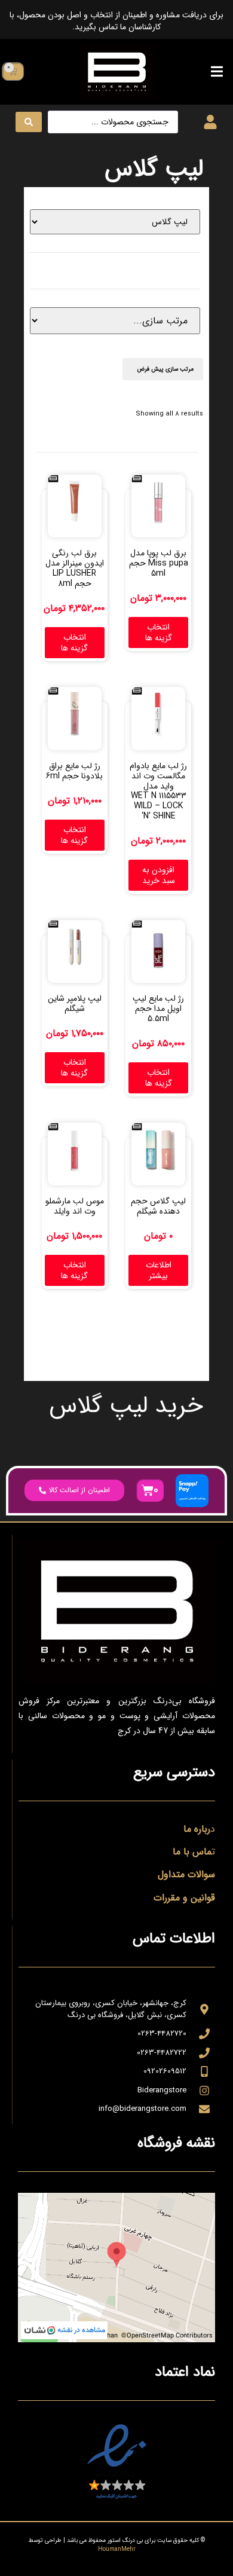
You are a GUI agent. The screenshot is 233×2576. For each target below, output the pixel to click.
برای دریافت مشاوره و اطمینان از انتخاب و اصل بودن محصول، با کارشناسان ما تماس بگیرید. (116, 21)
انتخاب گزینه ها (159, 632)
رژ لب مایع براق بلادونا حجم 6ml (74, 771)
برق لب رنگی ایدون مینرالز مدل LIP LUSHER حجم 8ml (75, 568)
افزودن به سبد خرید (159, 875)
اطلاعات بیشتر (159, 1270)
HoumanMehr (117, 2549)
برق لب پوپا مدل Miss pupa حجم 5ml (159, 563)
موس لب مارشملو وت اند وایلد (75, 1206)
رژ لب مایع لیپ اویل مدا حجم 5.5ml (158, 1009)
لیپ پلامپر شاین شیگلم (75, 1003)
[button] (217, 71)
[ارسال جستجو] (29, 122)
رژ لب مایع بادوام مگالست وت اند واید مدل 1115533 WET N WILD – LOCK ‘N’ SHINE (158, 791)
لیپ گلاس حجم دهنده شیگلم (158, 1206)
